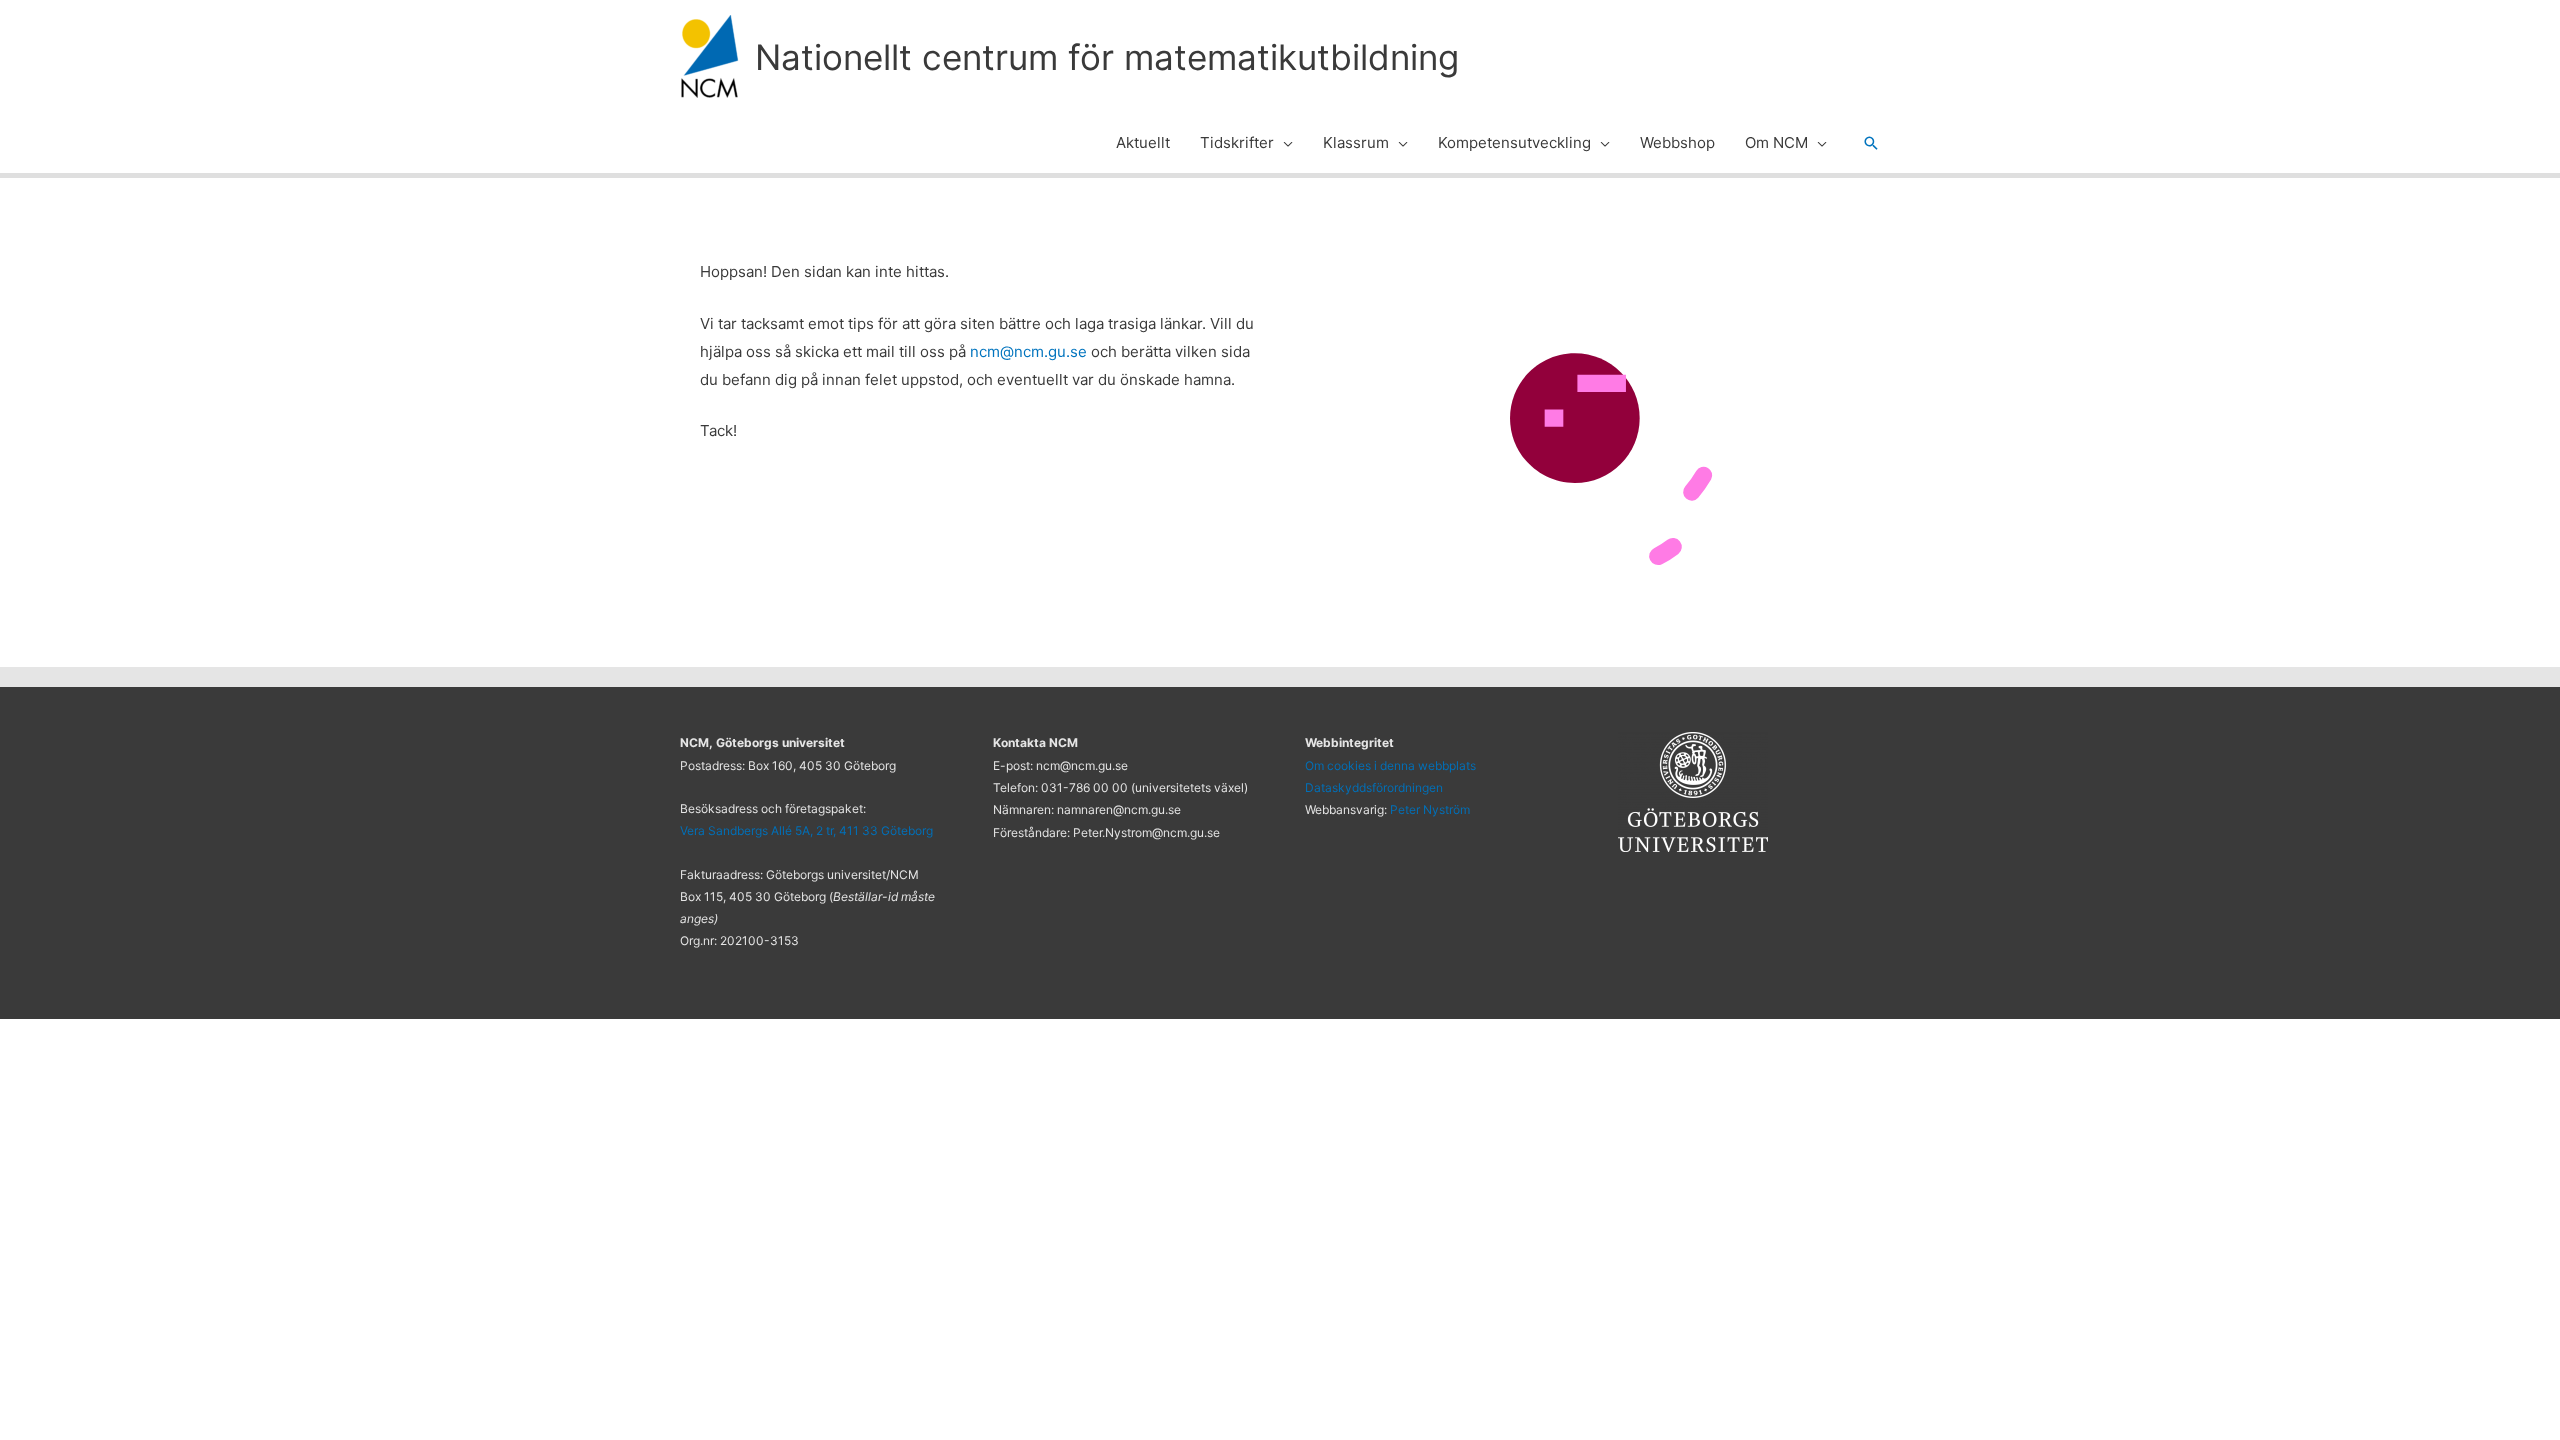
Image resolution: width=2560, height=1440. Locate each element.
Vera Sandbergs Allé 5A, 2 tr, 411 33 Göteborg (806, 830)
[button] (1283, 143)
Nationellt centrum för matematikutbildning (1107, 57)
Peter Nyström (1430, 809)
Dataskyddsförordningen (1374, 787)
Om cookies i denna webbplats (1390, 765)
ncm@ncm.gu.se (1028, 351)
